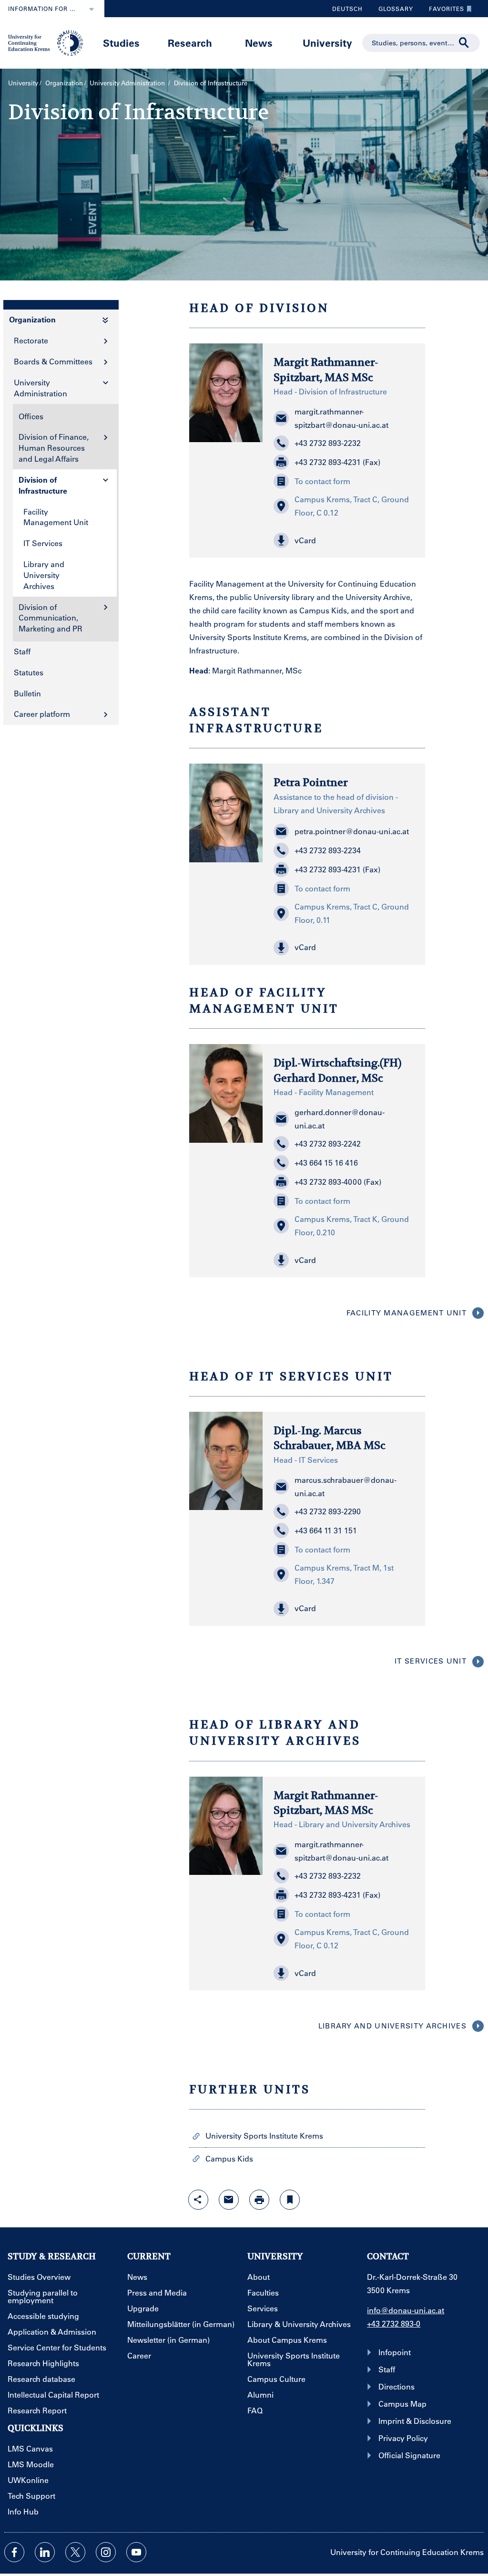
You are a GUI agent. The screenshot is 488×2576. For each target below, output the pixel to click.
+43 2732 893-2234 (328, 850)
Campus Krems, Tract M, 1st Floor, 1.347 (344, 1574)
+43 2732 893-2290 (328, 1511)
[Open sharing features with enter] (198, 2200)
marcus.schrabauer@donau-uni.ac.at (346, 1486)
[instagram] (106, 2552)
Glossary (392, 11)
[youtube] (136, 2552)
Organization (64, 83)
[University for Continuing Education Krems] (46, 42)
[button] (344, 540)
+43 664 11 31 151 (326, 1530)
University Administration (128, 83)
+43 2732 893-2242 (328, 1143)
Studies (121, 43)
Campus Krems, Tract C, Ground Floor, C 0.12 (352, 506)
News (259, 43)
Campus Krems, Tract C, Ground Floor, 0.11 (352, 913)
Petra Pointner (311, 782)
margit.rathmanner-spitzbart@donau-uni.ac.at (341, 418)
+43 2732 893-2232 (328, 443)
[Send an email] (229, 2200)
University (327, 43)
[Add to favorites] (290, 2200)
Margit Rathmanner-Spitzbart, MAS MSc (326, 369)
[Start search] (464, 43)
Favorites (443, 11)
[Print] (259, 2200)
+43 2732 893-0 (394, 2323)
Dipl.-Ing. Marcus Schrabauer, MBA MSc (330, 1438)
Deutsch (347, 9)
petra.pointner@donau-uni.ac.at (352, 831)
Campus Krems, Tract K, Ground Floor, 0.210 (352, 1226)
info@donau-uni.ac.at (406, 2310)
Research (190, 43)
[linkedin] (45, 2552)
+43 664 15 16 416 (326, 1163)
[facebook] (14, 2552)
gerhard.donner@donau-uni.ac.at (340, 1119)
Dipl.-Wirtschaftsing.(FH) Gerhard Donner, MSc (337, 1070)
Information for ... (42, 9)
